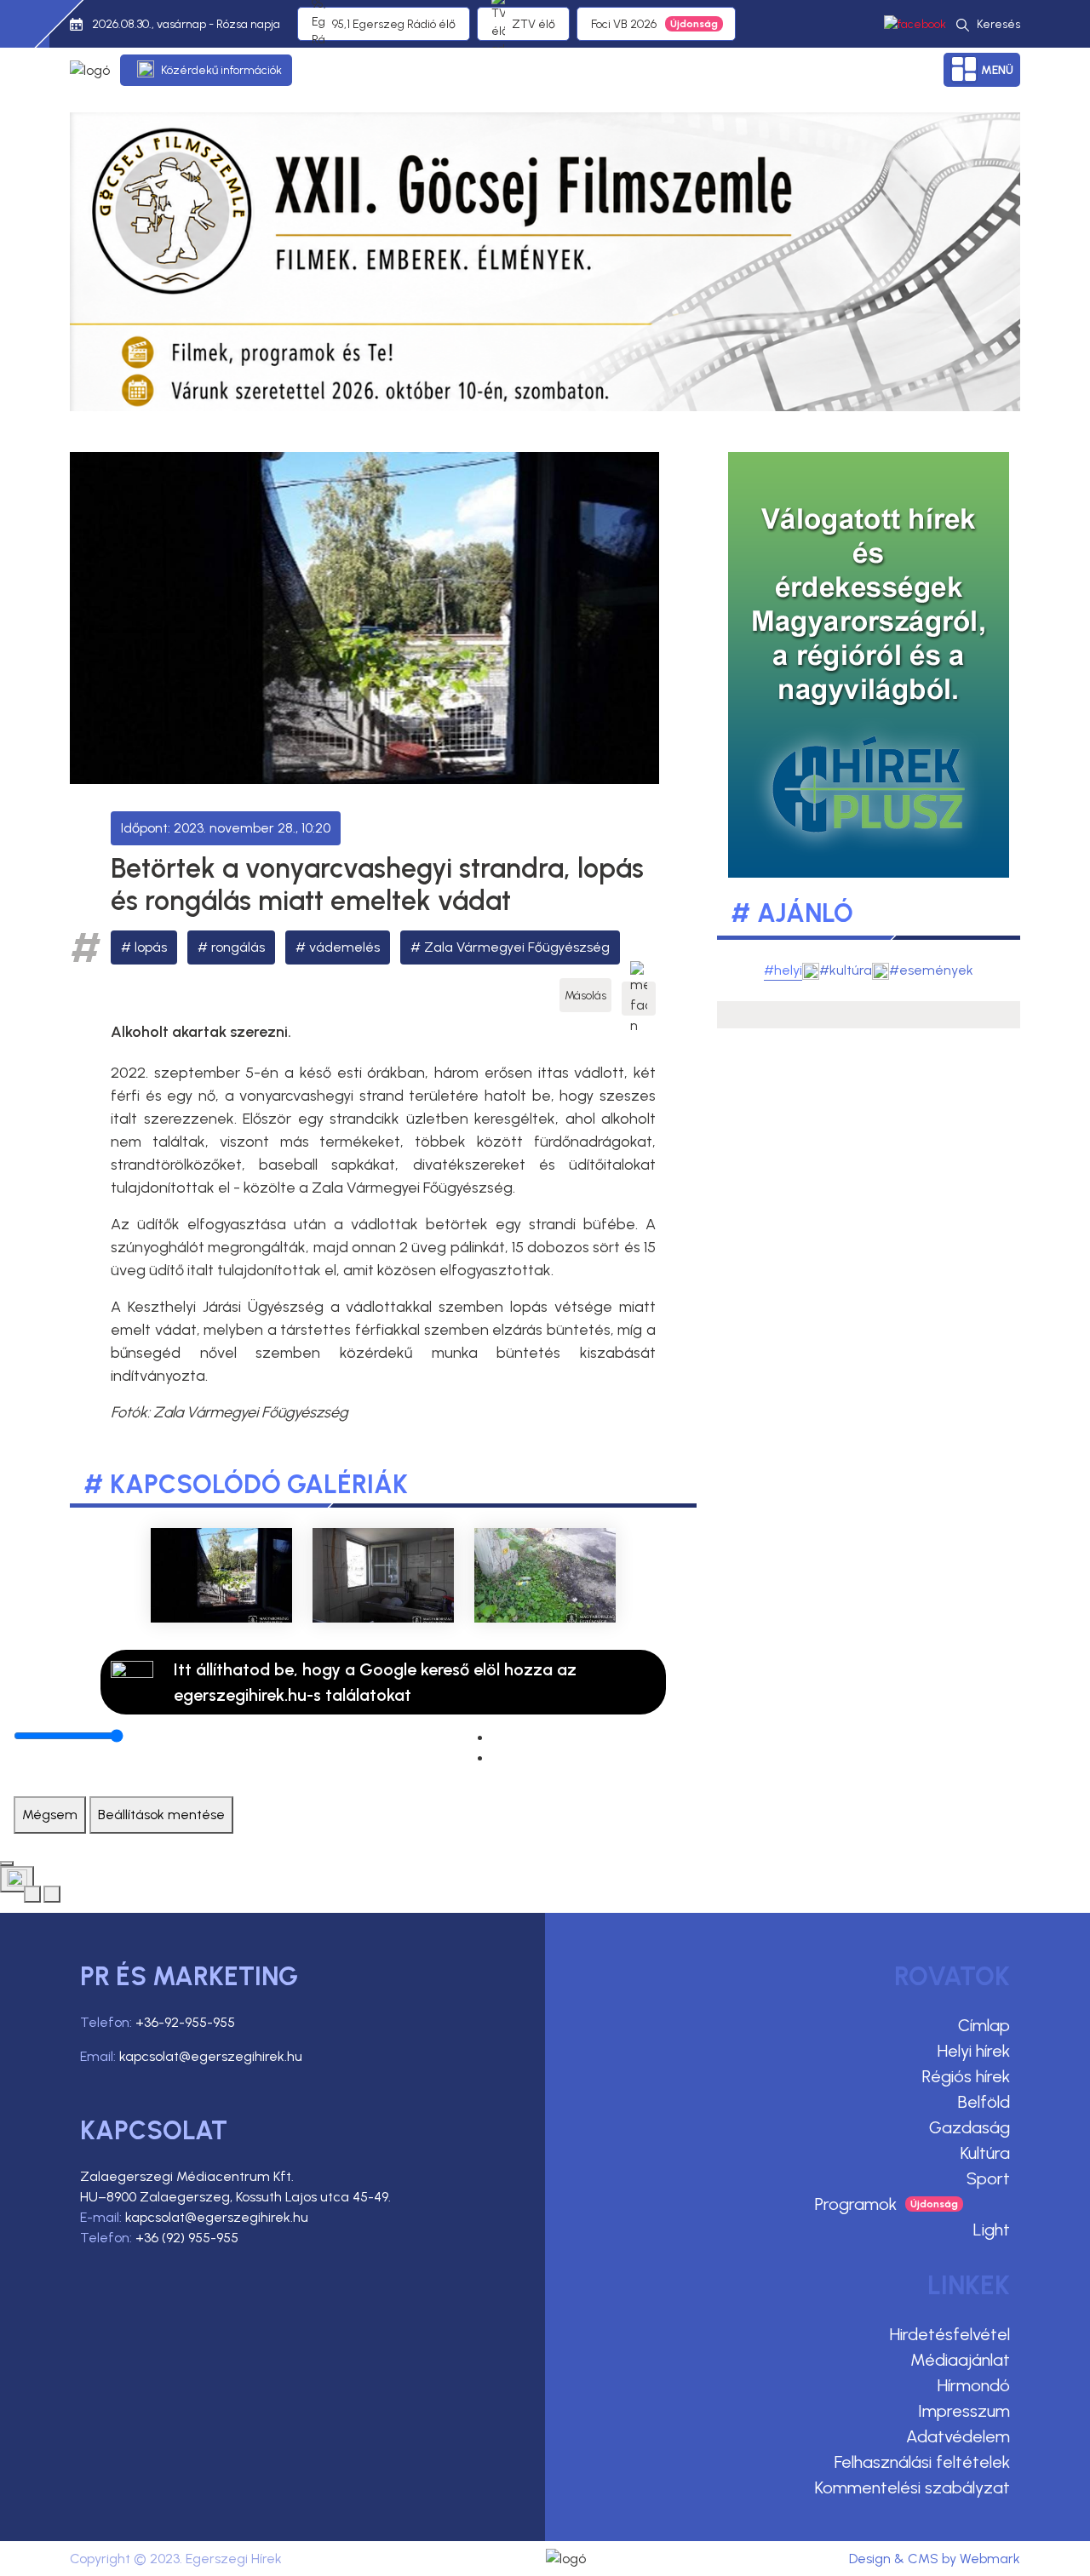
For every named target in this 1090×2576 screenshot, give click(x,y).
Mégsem (50, 1815)
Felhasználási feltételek (922, 2462)
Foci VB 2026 (624, 24)
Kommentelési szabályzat (912, 2487)
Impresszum (964, 2411)
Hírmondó (974, 2385)
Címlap (984, 2025)
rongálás (238, 947)
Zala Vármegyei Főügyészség (517, 947)
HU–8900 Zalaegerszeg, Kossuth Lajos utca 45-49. (235, 2197)
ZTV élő (534, 24)
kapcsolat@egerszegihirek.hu (211, 2056)
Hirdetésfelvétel (950, 2334)
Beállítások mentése (161, 1815)
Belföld (984, 2102)
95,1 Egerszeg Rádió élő (394, 24)
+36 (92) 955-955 (187, 2238)
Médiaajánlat (960, 2360)
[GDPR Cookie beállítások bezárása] (7, 1863)
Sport (988, 2178)
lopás (151, 947)
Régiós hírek (966, 2076)
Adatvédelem (958, 2436)
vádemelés (344, 947)
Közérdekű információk (221, 70)
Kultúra (985, 2153)
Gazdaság (970, 2127)
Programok (856, 2204)
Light (992, 2230)
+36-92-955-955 (185, 2022)
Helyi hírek (974, 2051)
